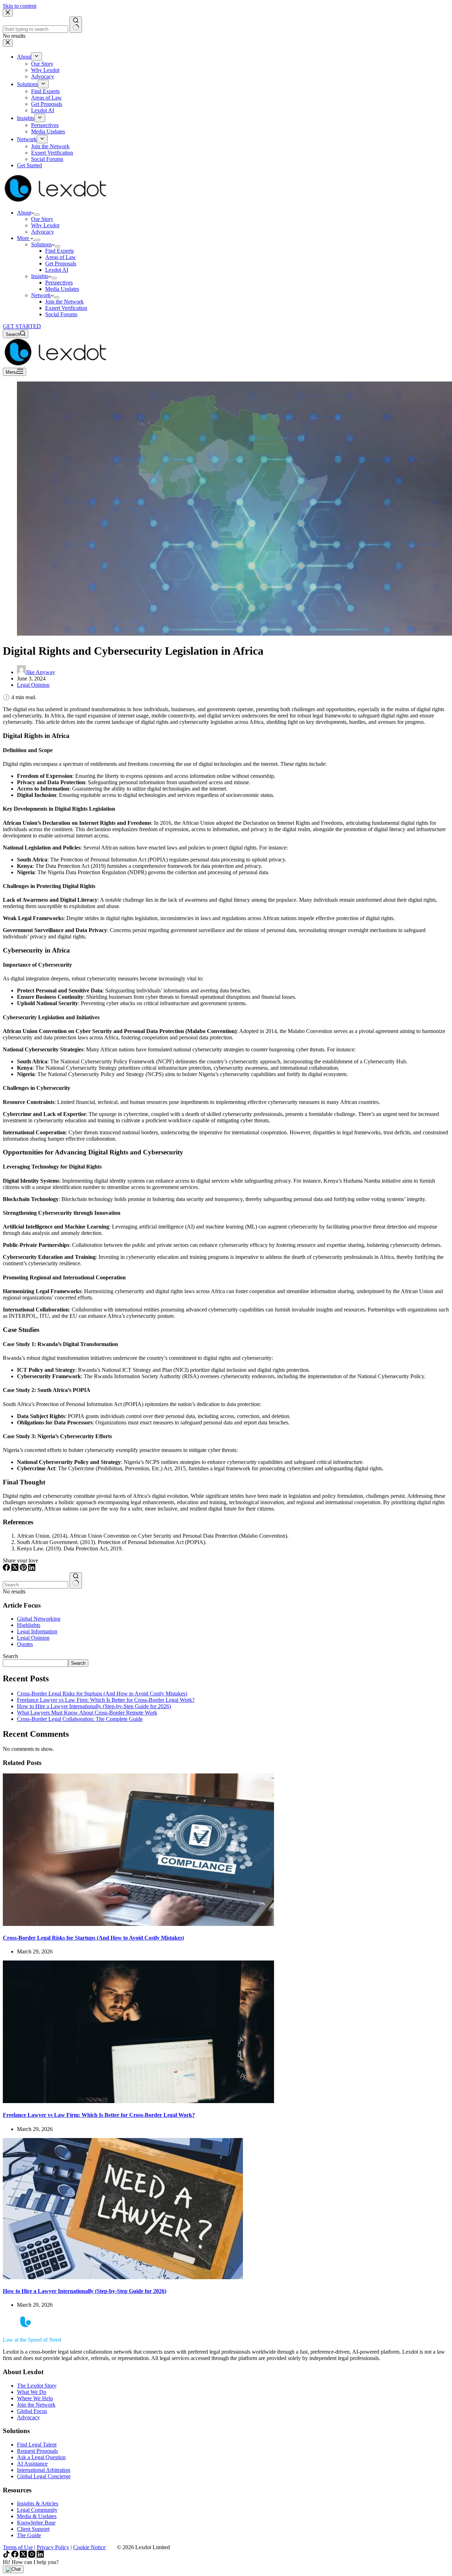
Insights (40, 276)
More (24, 238)
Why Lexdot (45, 225)
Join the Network (64, 302)
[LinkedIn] (32, 1569)
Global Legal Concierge (44, 2476)
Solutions (41, 244)
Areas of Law (61, 257)
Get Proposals (61, 263)
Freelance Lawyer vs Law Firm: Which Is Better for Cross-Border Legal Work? (106, 1700)
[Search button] (76, 1580)
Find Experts (60, 251)
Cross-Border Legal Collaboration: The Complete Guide (80, 1719)
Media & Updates (37, 2516)
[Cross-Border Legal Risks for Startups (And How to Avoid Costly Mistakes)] (138, 1924)
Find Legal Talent (37, 2445)
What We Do (32, 2392)
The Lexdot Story (37, 2386)
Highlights (29, 1625)
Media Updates (62, 289)
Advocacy (43, 232)
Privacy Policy (53, 2547)
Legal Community (37, 2510)
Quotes (25, 1644)
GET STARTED (22, 326)
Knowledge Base (36, 2523)
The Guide (29, 2535)
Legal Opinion (33, 685)
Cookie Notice (89, 2547)
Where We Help (35, 2398)
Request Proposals (37, 2451)
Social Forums (61, 314)
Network (41, 295)
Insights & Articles (38, 2503)
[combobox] (35, 1585)
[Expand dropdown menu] (37, 215)
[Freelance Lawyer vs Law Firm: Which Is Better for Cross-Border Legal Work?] (138, 2101)
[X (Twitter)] (16, 1569)
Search (10, 1656)
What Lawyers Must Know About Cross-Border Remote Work (87, 1713)
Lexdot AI (57, 270)
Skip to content (20, 6)
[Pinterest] (24, 1569)
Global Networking (39, 1619)
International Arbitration (44, 2470)
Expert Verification (66, 308)
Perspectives (59, 283)
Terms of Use (18, 2547)
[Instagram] (32, 2556)
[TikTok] (7, 2556)
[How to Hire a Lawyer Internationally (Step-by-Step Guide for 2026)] (123, 2277)
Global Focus (32, 2411)
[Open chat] (13, 2569)
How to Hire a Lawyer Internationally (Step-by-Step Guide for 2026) (94, 1706)
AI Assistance (32, 2464)
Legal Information (37, 1631)
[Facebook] (7, 1569)
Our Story (42, 219)
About (24, 213)
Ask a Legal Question (41, 2457)
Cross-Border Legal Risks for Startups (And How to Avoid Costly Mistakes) (102, 1694)
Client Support (33, 2529)
